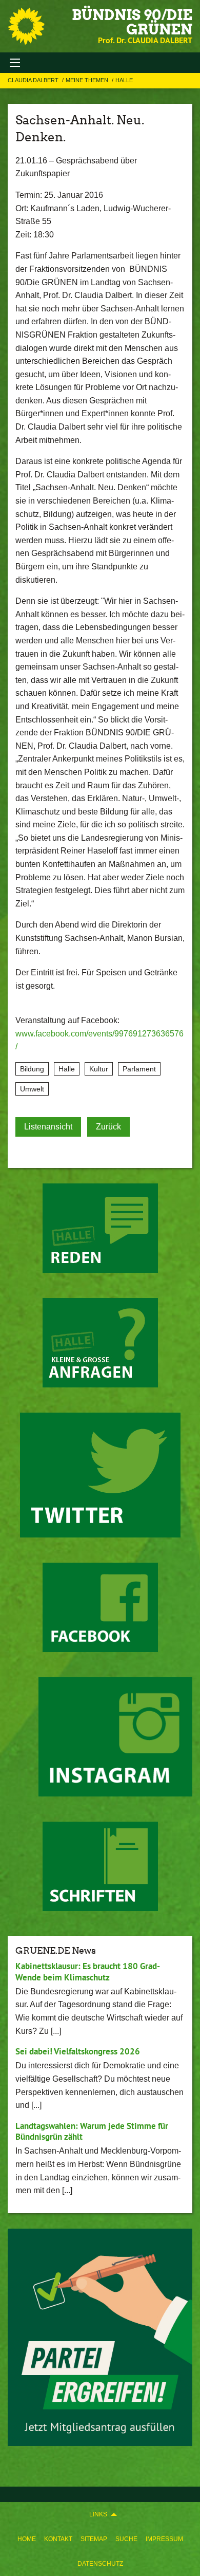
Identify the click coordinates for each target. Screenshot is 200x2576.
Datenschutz (100, 2564)
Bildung (32, 1069)
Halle (124, 80)
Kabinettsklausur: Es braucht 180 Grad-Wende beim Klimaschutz (88, 1971)
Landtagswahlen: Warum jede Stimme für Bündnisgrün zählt (92, 2131)
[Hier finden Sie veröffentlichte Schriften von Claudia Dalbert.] (100, 1866)
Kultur (99, 1069)
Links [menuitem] (98, 2514)
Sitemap (94, 2539)
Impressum (164, 2539)
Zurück (108, 1127)
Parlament (139, 1069)
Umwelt (32, 1089)
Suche (126, 2539)
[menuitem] (27, 2539)
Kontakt (58, 2539)
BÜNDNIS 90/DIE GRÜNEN (132, 22)
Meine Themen (88, 80)
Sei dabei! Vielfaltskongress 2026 (78, 2051)
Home (27, 2539)
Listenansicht (48, 1127)
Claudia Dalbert (34, 80)
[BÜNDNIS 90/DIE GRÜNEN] (26, 26)
